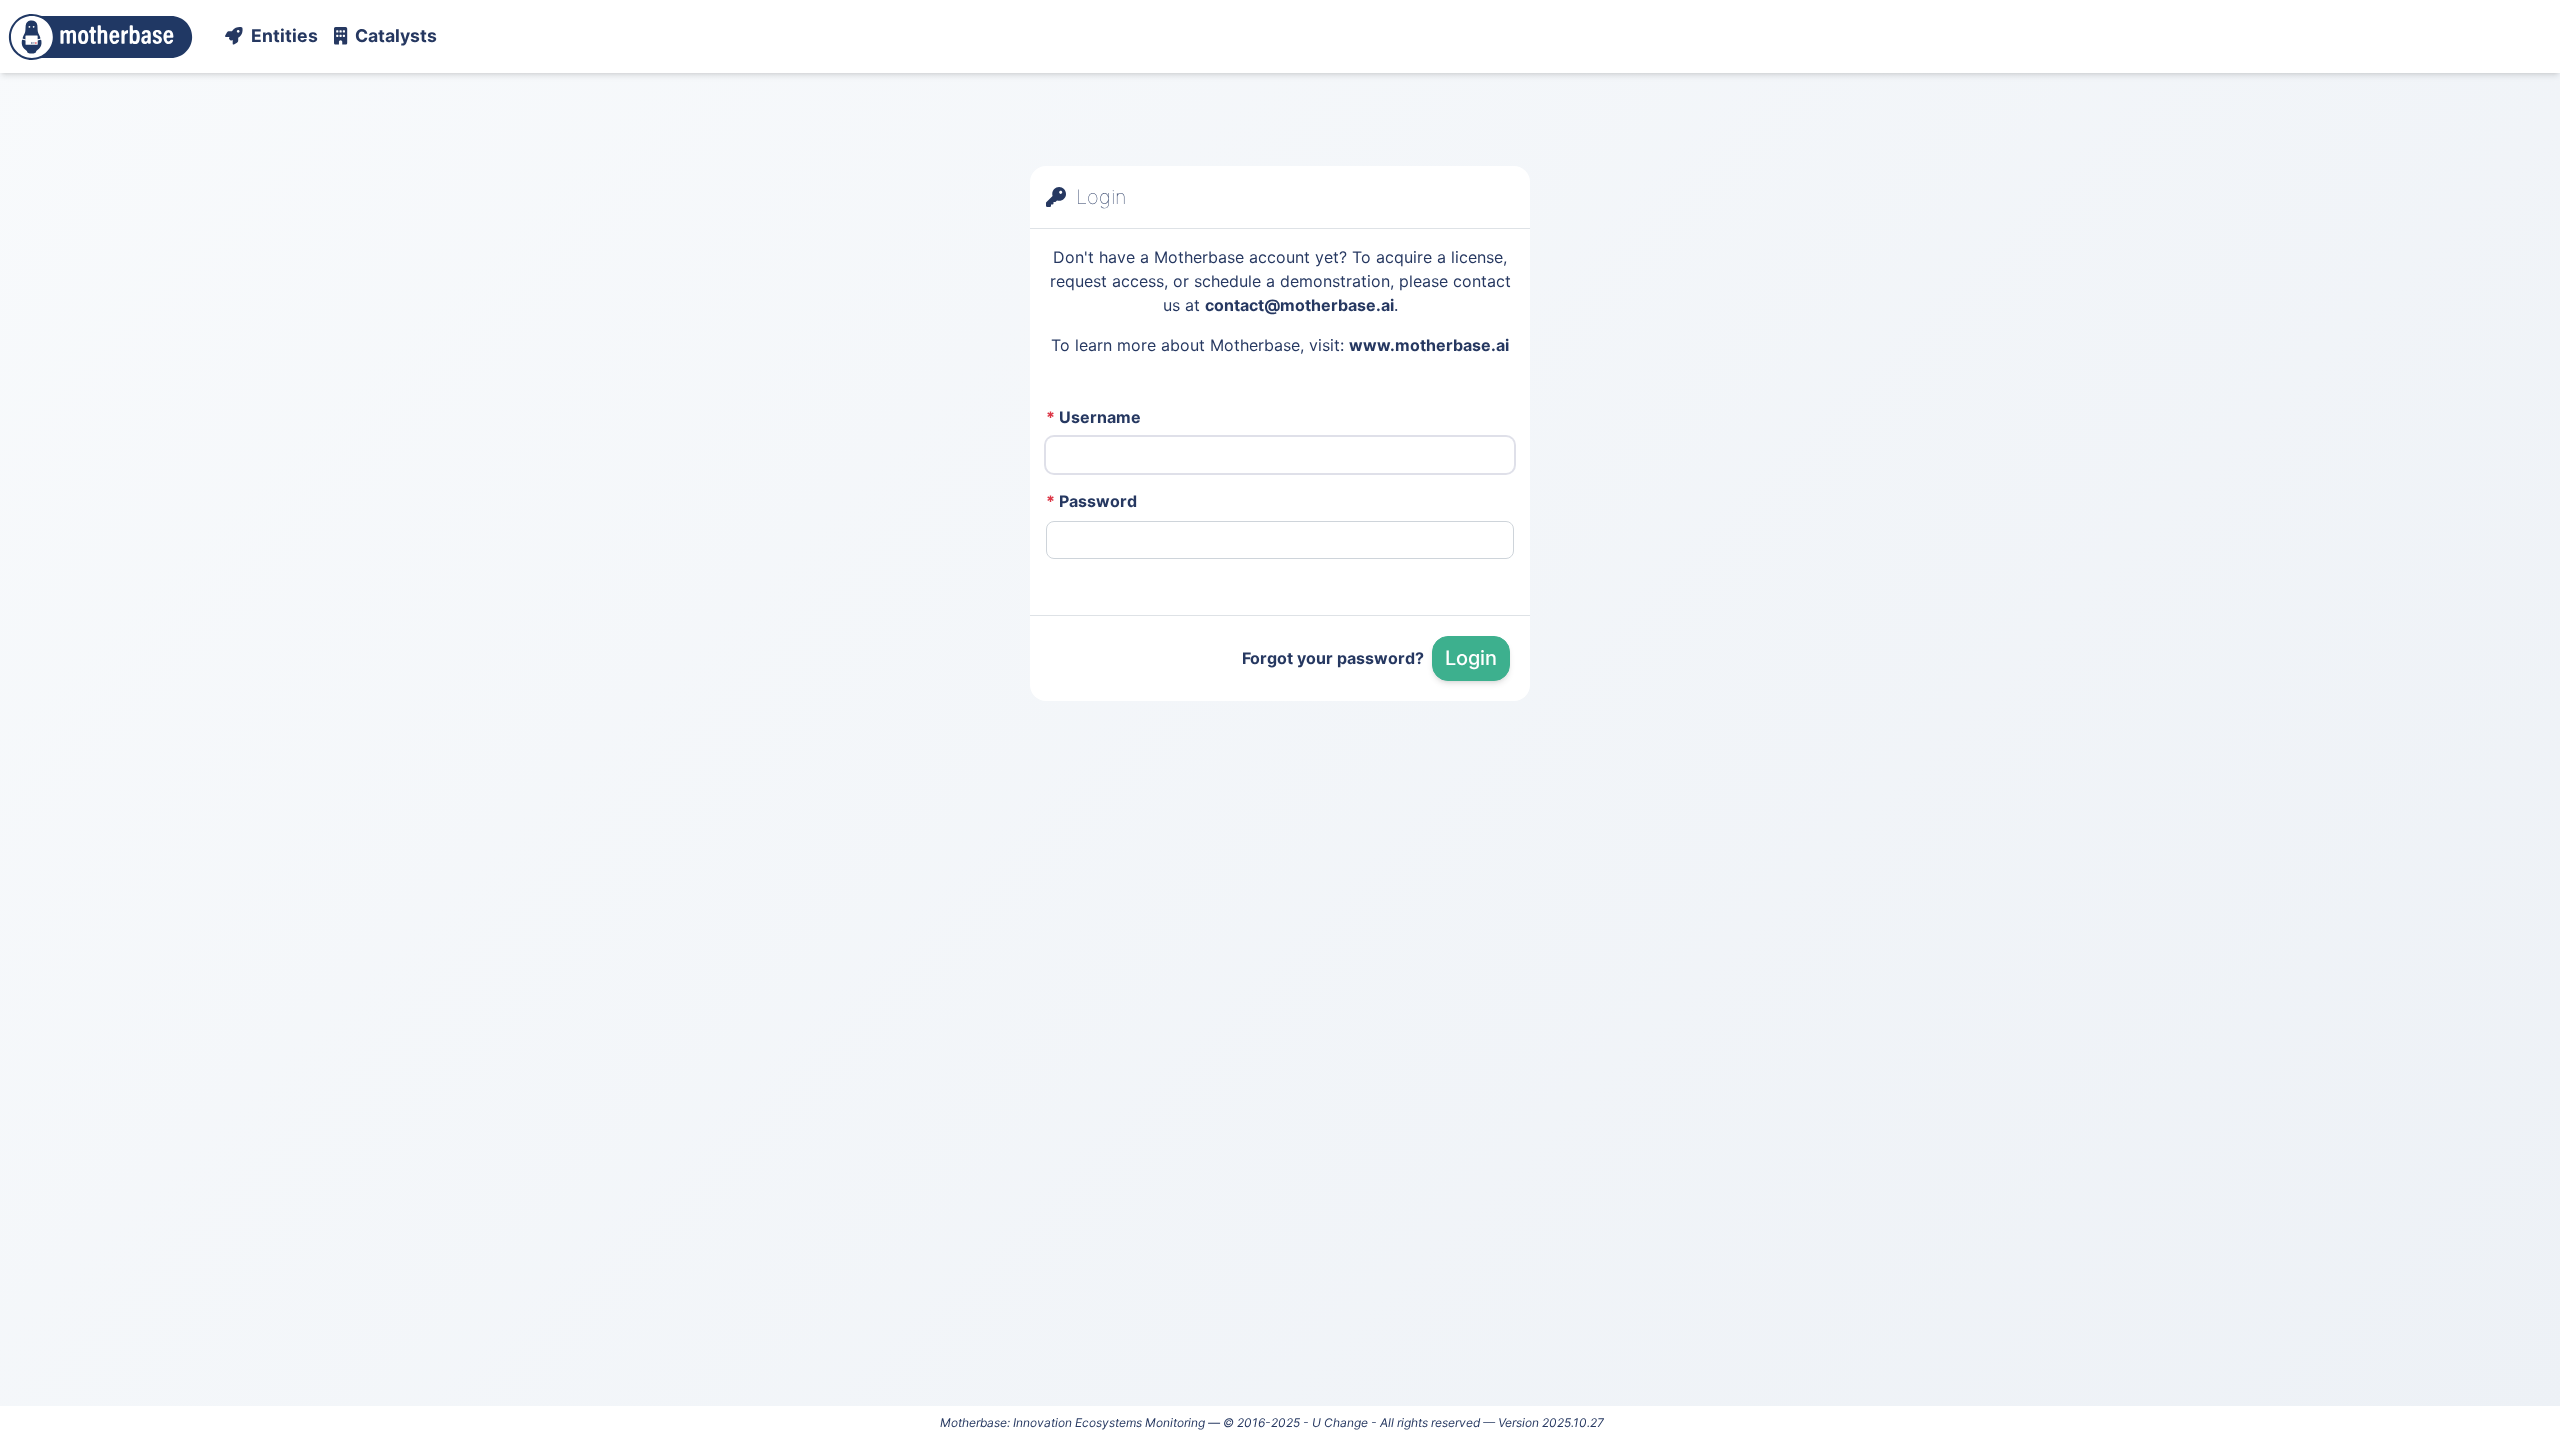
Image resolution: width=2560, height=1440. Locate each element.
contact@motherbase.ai (1299, 305)
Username (1093, 417)
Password (1091, 501)
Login (1471, 658)
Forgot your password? (1333, 658)
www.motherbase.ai (1429, 345)
